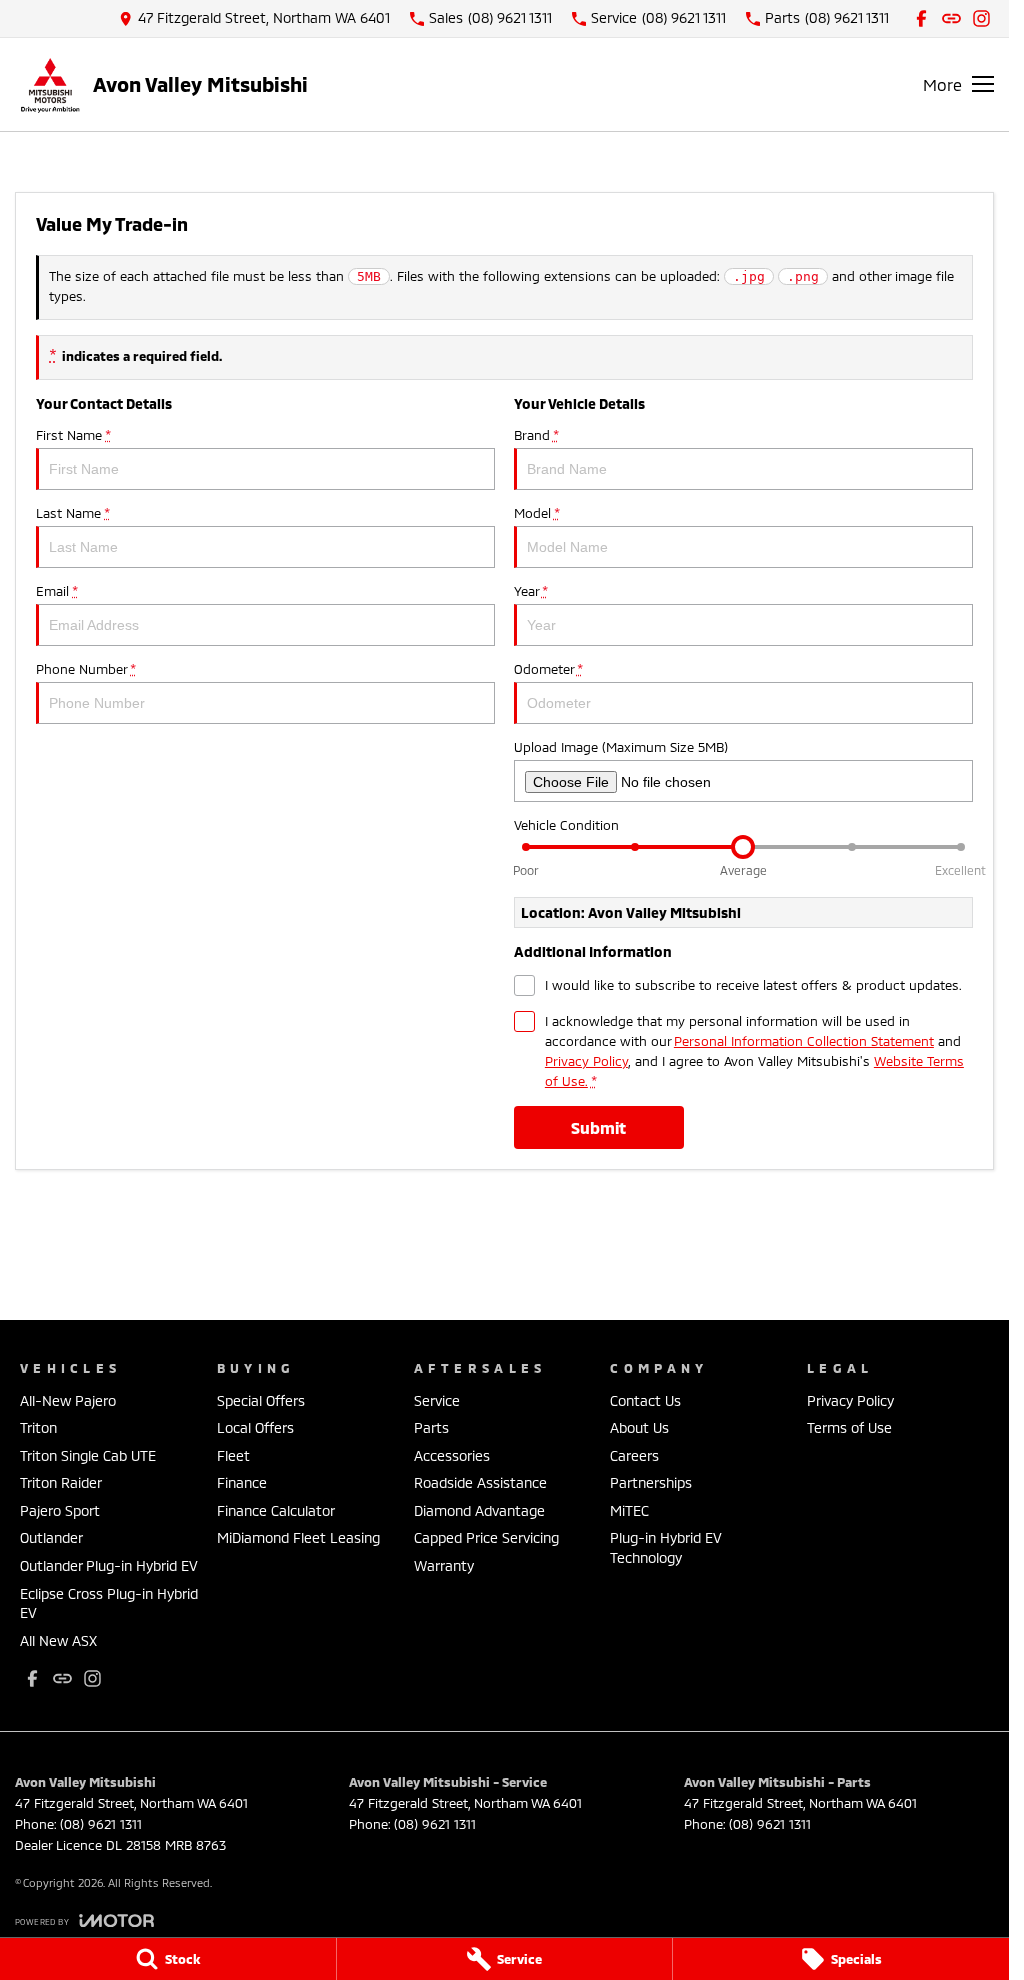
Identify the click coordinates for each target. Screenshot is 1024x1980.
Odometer (548, 669)
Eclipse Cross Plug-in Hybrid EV (109, 1603)
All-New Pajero (68, 1400)
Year (530, 591)
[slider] (743, 847)
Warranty (444, 1565)
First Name (73, 435)
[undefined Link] (951, 18)
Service (437, 1400)
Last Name (72, 513)
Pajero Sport (60, 1510)
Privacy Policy (586, 1061)
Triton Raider (61, 1482)
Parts (431, 1427)
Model (536, 513)
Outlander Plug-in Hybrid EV (109, 1565)
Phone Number (85, 669)
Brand (536, 435)
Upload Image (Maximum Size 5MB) (621, 747)
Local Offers (255, 1427)
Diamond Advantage (479, 1510)
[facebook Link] (921, 18)
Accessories (452, 1455)
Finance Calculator (276, 1510)
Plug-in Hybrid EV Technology (666, 1547)
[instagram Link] (981, 18)
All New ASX (58, 1640)
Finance (242, 1482)
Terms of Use (849, 1427)
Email (56, 591)
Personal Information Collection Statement (804, 1041)
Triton (38, 1427)
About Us (639, 1427)
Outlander (51, 1537)
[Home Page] (50, 84)
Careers (634, 1455)
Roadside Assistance (480, 1482)
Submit (598, 1127)
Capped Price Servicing (486, 1537)
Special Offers (261, 1400)
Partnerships (651, 1482)
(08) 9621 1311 (101, 1824)
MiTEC (629, 1510)
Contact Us (645, 1400)
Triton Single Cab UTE (88, 1455)
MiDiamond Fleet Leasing (298, 1537)
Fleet (233, 1455)
